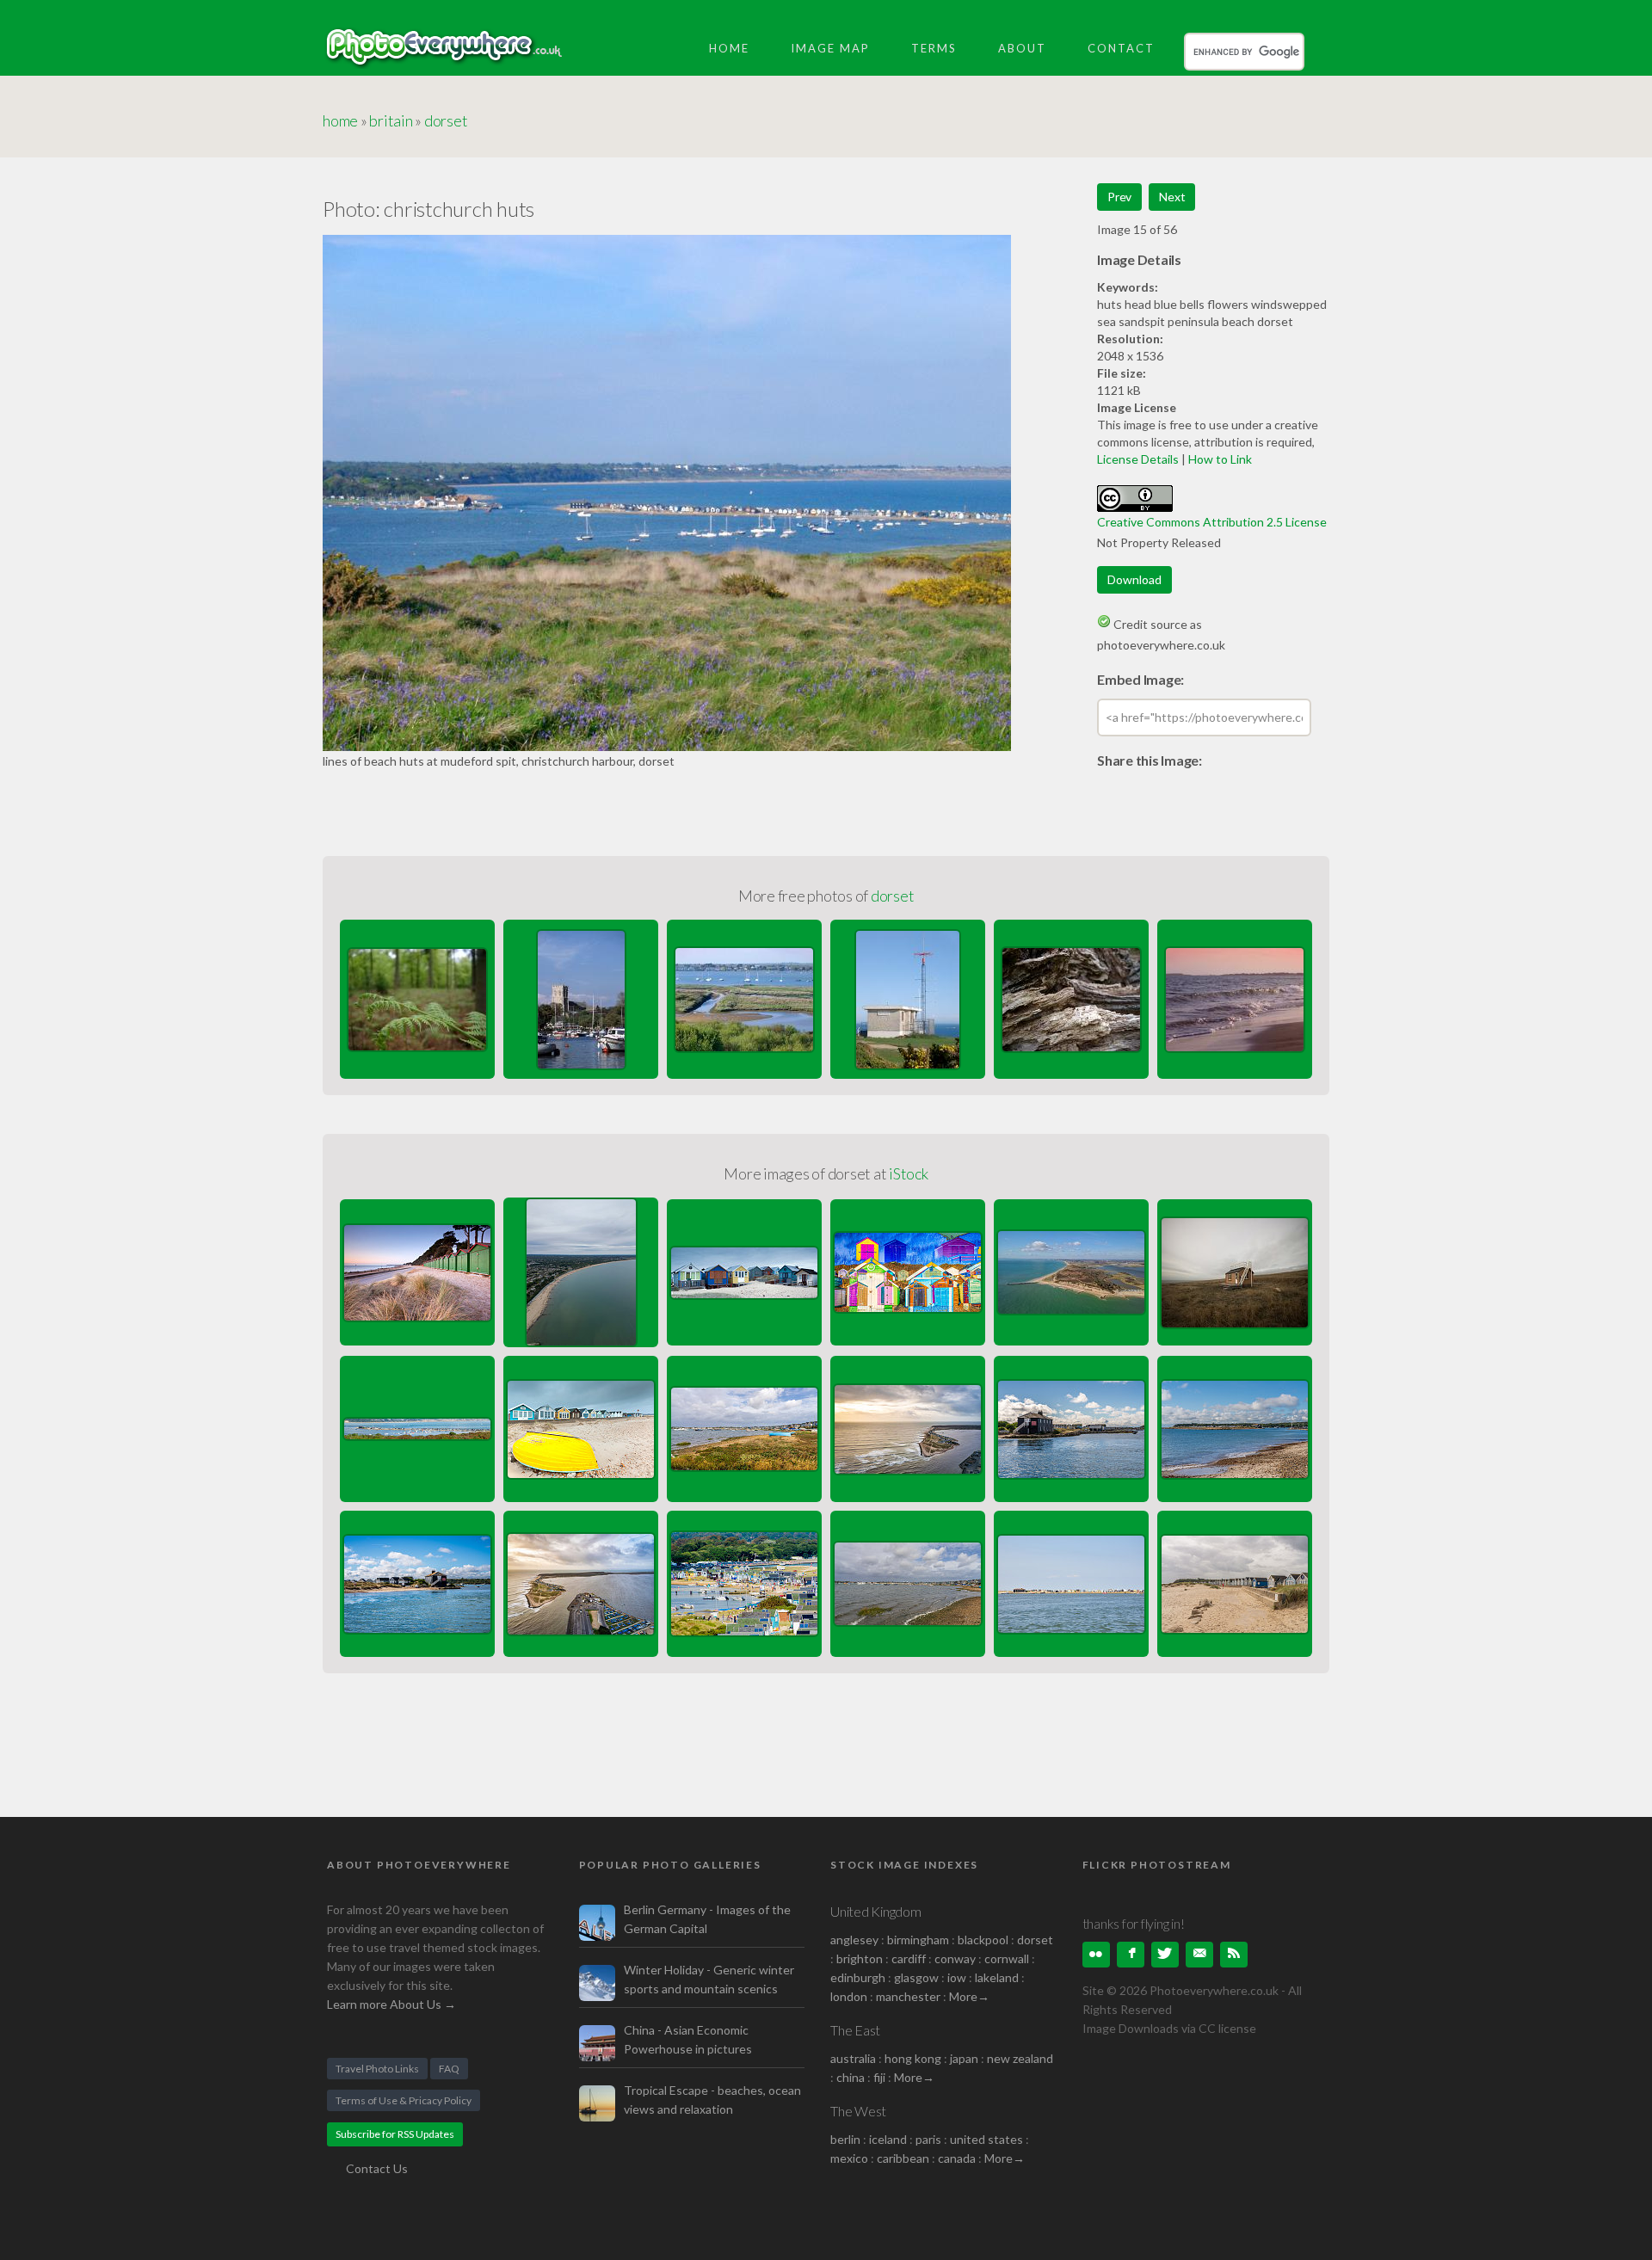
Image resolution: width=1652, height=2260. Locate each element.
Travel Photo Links (377, 2069)
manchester (908, 1996)
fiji (879, 2077)
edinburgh (858, 1977)
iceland (888, 2139)
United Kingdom (876, 1911)
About (1022, 48)
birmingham (918, 1940)
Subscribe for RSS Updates (395, 2134)
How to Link (1220, 459)
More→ (969, 1996)
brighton (860, 1958)
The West (858, 2111)
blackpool (983, 1940)
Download (1134, 579)
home (340, 120)
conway (955, 1958)
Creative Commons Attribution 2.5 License (1212, 522)
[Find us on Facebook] (1131, 1955)
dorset (446, 120)
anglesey (854, 1940)
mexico (849, 2158)
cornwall (1007, 1958)
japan (964, 2058)
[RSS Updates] (1234, 1955)
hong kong (913, 2058)
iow (957, 1977)
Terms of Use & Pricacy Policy (404, 2100)
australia (853, 2058)
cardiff (909, 1958)
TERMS (934, 48)
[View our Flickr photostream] (1096, 1955)
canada (958, 2158)
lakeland (997, 1977)
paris (928, 2139)
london (850, 1996)
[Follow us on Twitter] (1165, 1955)
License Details (1138, 459)
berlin (845, 2139)
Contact (1121, 48)
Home (729, 48)
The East (855, 2030)
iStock (909, 1173)
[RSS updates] (1199, 1955)
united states (986, 2139)
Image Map (830, 48)
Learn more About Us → (391, 2004)
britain (391, 120)
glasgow (916, 1977)
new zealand (1020, 2058)
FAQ (449, 2069)
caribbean (903, 2158)
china (851, 2077)
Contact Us (377, 2168)
